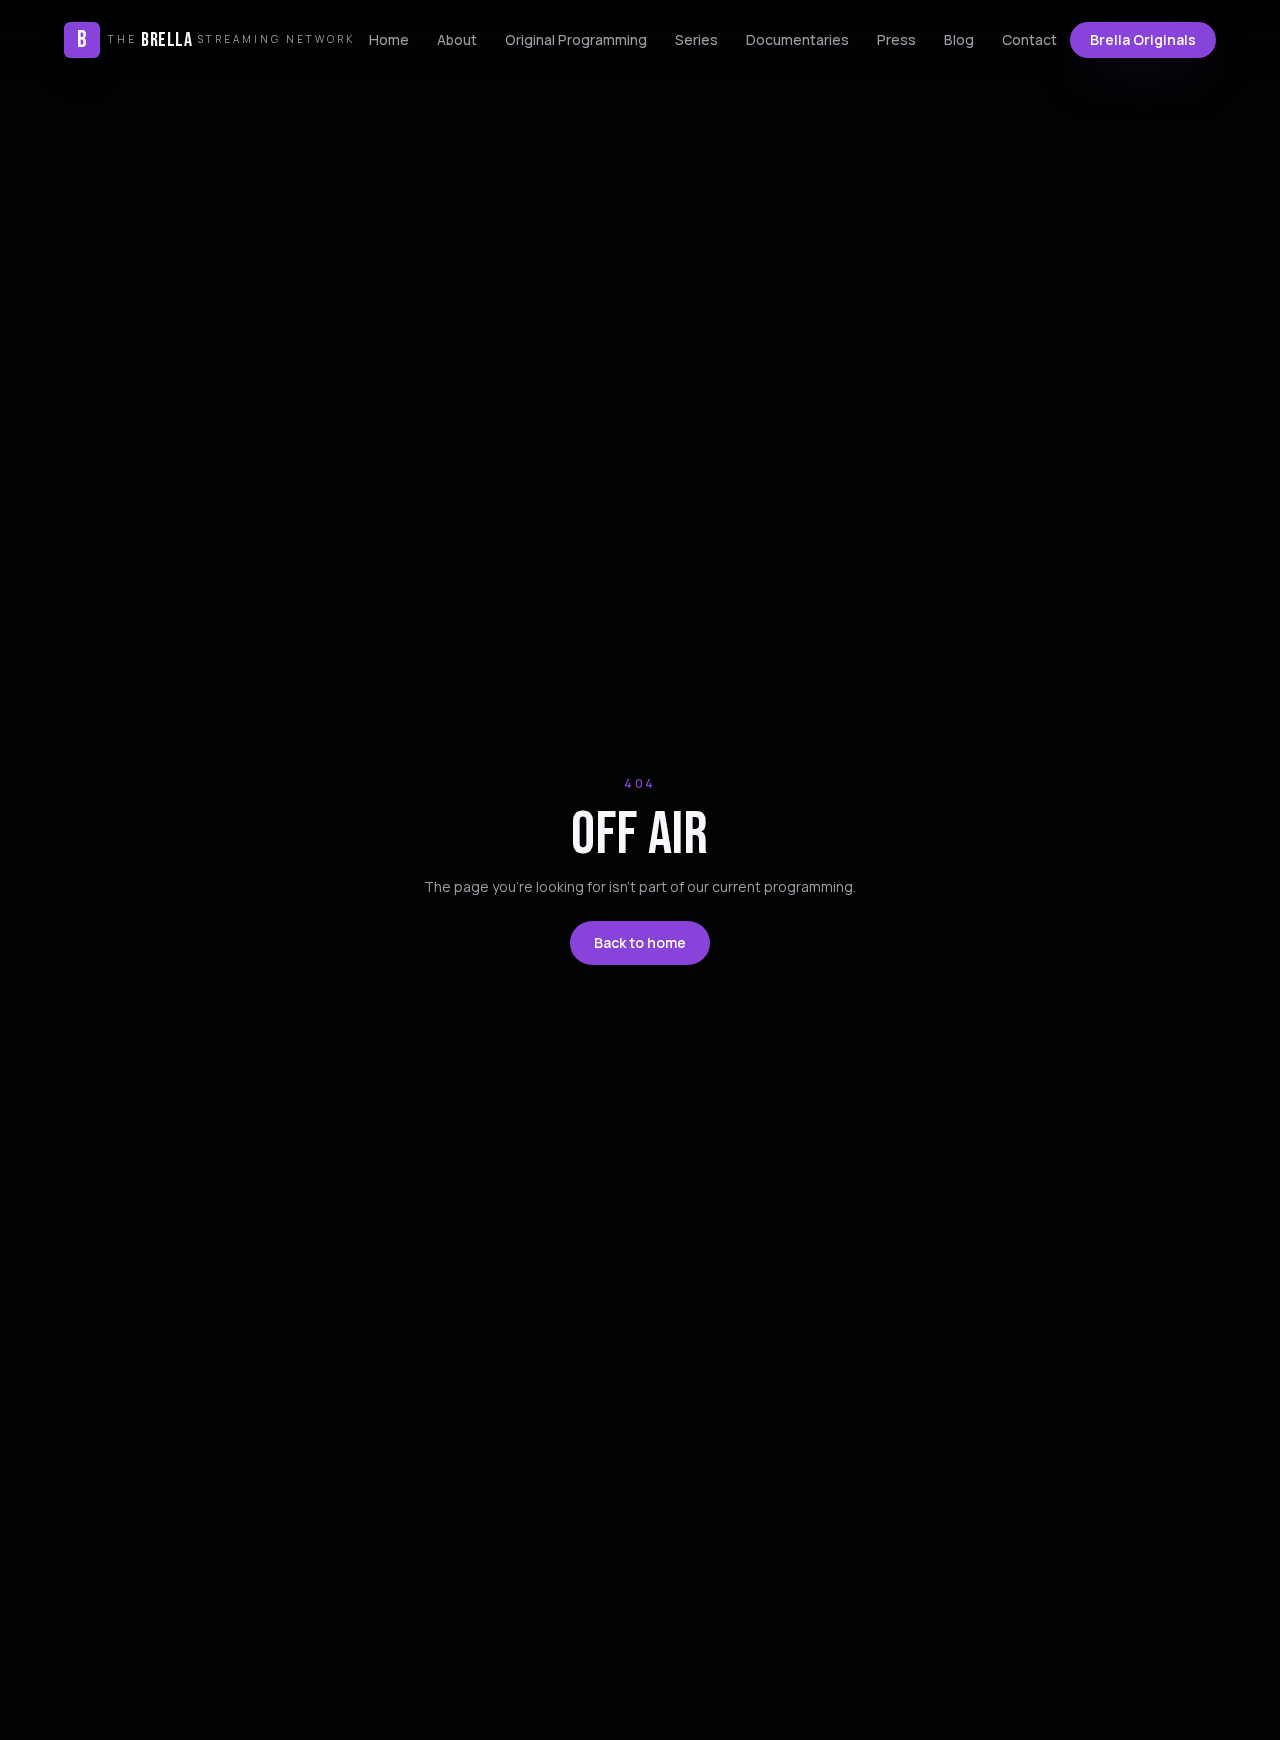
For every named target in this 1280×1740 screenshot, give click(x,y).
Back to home (640, 942)
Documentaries (797, 39)
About (457, 39)
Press (896, 39)
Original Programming (576, 39)
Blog (959, 39)
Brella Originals (1143, 39)
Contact (1029, 39)
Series (696, 39)
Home (389, 39)
